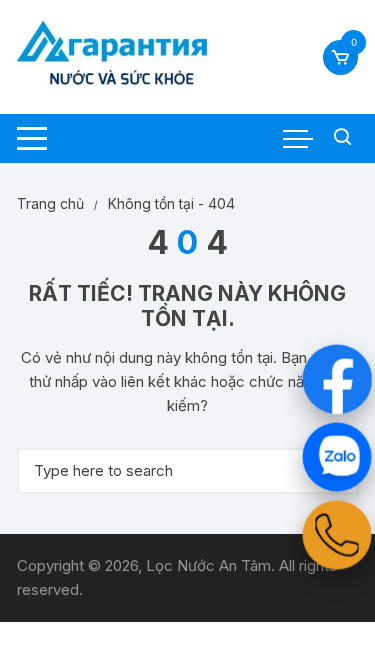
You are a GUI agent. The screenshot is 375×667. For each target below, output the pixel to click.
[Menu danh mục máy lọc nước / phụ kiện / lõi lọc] (32, 138)
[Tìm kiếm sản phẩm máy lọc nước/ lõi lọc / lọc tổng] (343, 138)
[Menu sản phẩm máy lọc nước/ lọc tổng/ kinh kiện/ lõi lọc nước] (298, 139)
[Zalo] (336, 456)
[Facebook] (336, 378)
